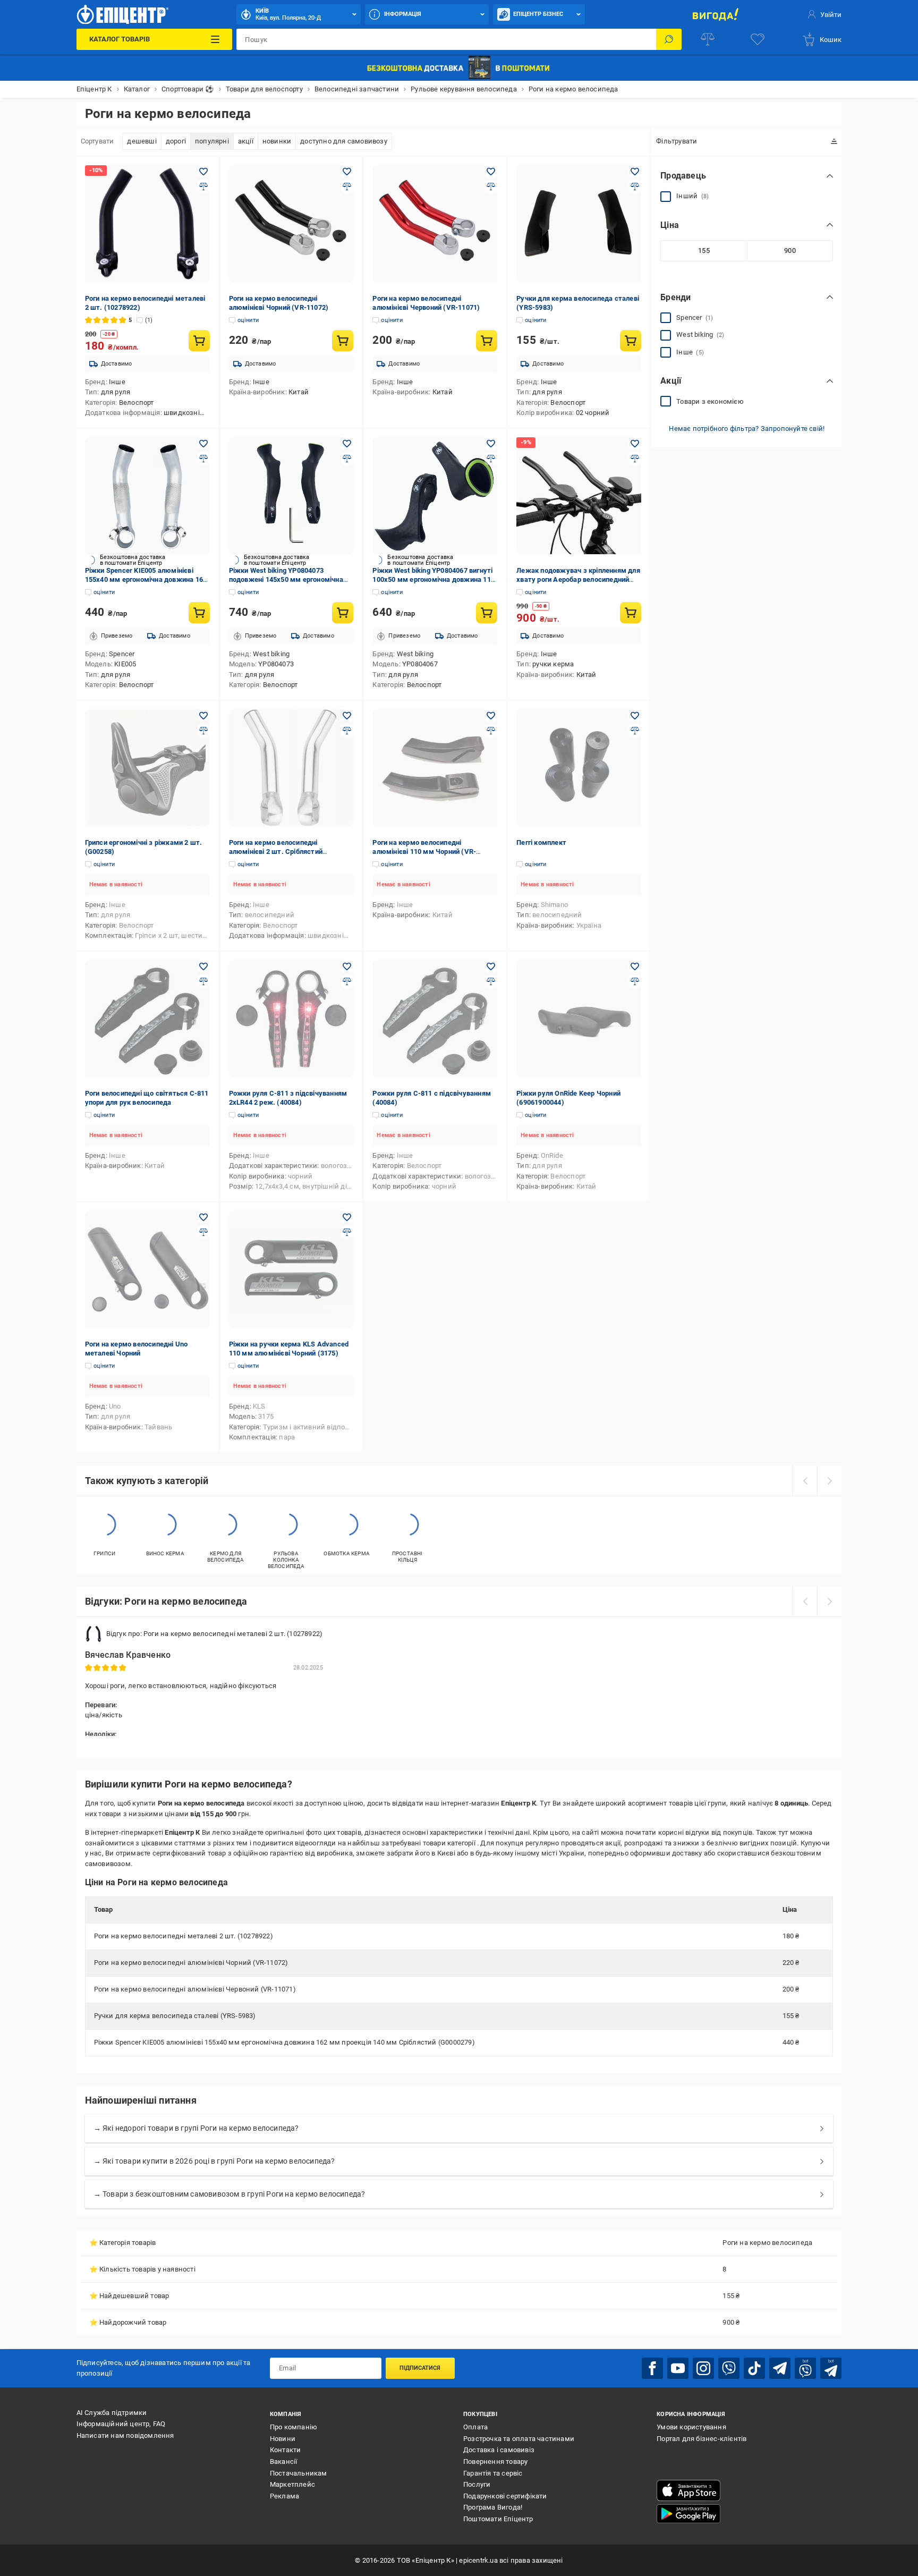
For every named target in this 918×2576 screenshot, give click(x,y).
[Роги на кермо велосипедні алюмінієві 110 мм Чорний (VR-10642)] (435, 768)
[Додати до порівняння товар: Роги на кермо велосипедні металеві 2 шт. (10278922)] (203, 187)
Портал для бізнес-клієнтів (702, 2439)
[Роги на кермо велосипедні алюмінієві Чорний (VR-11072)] (291, 224)
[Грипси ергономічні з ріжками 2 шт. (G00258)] (147, 768)
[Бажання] (758, 39)
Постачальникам (299, 2473)
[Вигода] (715, 14)
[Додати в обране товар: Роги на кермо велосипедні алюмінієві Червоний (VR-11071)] (491, 172)
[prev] (805, 1481)
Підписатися (420, 2368)
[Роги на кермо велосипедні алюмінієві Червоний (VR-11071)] (435, 224)
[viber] (729, 2368)
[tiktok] (754, 2368)
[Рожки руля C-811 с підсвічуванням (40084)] (435, 1019)
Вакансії (284, 2461)
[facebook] (652, 2368)
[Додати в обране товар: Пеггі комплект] (635, 716)
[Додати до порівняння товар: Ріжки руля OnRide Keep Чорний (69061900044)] (635, 981)
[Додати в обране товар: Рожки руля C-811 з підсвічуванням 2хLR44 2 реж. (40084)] (347, 967)
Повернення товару (495, 2461)
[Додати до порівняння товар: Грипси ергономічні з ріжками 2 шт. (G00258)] (203, 731)
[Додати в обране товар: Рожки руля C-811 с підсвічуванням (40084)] (491, 967)
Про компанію (294, 2427)
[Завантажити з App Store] (688, 2490)
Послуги (477, 2484)
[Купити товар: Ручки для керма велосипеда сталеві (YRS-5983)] (631, 341)
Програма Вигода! (493, 2507)
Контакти (286, 2450)
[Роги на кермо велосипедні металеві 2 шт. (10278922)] (147, 224)
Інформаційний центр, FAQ (121, 2424)
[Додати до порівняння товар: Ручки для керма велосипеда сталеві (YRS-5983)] (635, 187)
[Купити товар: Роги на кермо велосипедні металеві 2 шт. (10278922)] (199, 341)
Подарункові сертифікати (505, 2496)
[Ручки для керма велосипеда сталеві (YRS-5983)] (579, 224)
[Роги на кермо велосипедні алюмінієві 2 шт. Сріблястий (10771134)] (291, 768)
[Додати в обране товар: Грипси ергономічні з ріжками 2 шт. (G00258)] (203, 716)
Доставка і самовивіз (499, 2450)
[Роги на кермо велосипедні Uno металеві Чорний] (147, 1269)
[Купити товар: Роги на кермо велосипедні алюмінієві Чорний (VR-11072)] (343, 341)
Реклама (284, 2496)
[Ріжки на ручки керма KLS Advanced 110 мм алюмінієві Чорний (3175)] (291, 1269)
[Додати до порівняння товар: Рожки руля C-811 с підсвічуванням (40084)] (491, 981)
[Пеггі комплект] (579, 768)
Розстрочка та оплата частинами (519, 2439)
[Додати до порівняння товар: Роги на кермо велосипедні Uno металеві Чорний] (203, 1232)
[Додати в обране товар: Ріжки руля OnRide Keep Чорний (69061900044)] (635, 967)
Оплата (475, 2427)
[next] (829, 1481)
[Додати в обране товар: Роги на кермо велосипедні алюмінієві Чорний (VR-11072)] (347, 172)
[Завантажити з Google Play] (688, 2514)
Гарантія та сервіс (493, 2473)
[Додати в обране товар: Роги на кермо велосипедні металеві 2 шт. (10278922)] (203, 172)
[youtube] (678, 2368)
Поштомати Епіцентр (498, 2519)
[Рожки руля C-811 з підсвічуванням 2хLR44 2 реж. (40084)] (291, 1019)
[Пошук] (669, 39)
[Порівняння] (708, 39)
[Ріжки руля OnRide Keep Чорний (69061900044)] (579, 1019)
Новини (283, 2439)
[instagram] (703, 2368)
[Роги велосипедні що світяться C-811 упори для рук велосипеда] (147, 1019)
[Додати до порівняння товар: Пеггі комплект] (635, 731)
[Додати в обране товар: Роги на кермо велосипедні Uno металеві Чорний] (203, 1217)
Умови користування (691, 2427)
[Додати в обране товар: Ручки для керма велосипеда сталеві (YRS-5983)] (635, 172)
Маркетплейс (292, 2484)
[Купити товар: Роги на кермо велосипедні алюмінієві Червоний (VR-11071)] (487, 341)
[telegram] (780, 2368)
